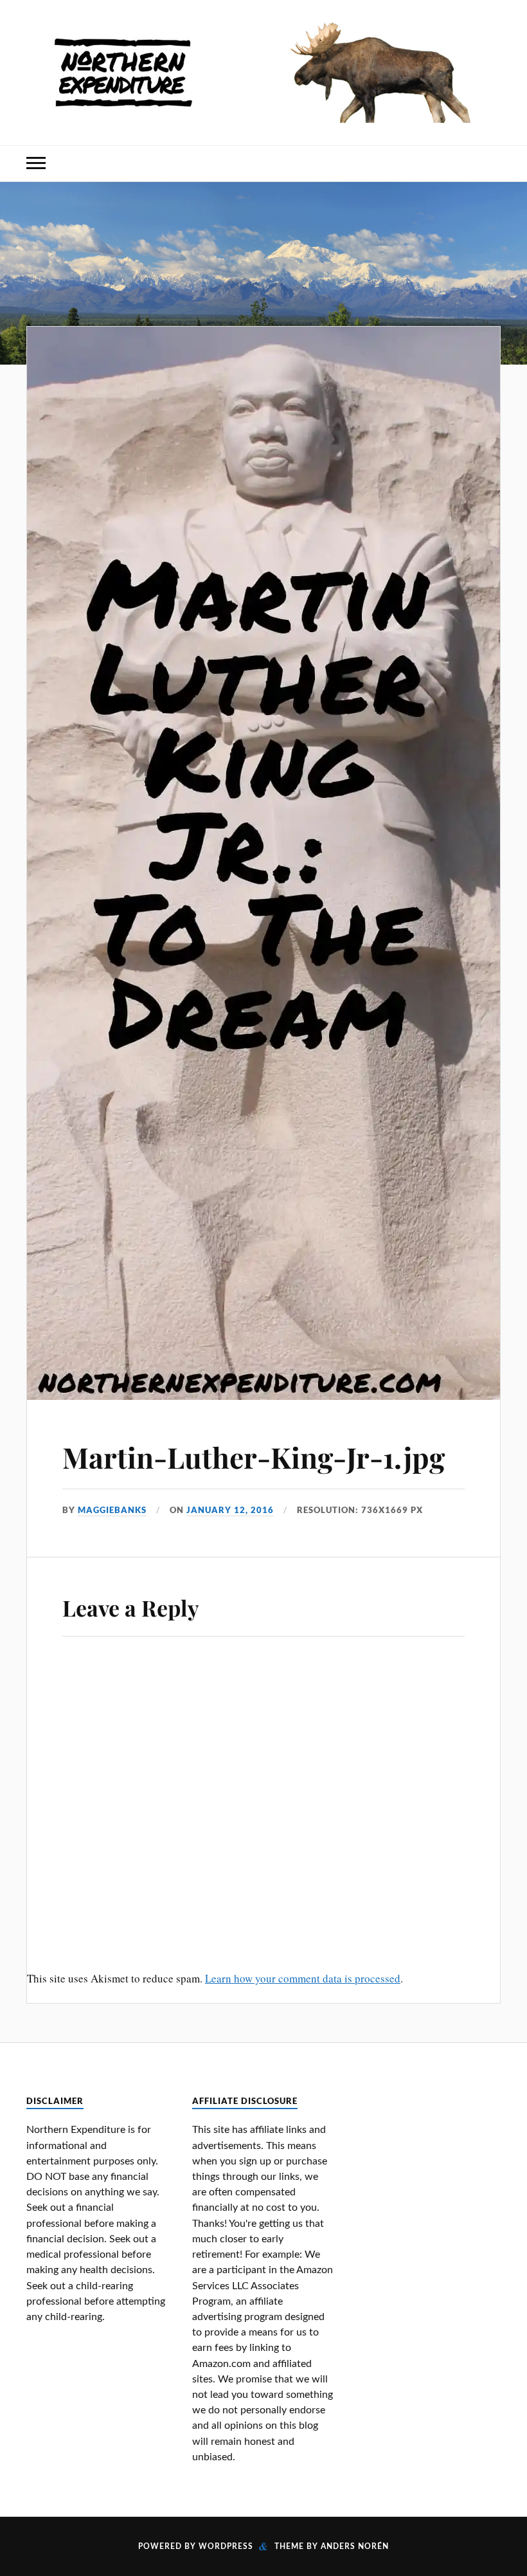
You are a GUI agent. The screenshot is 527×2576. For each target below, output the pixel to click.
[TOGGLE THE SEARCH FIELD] (491, 164)
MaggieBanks (112, 1510)
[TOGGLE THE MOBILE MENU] (36, 164)
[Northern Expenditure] (263, 69)
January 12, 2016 (230, 1510)
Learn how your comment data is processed (303, 1978)
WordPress (226, 2546)
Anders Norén (355, 2546)
